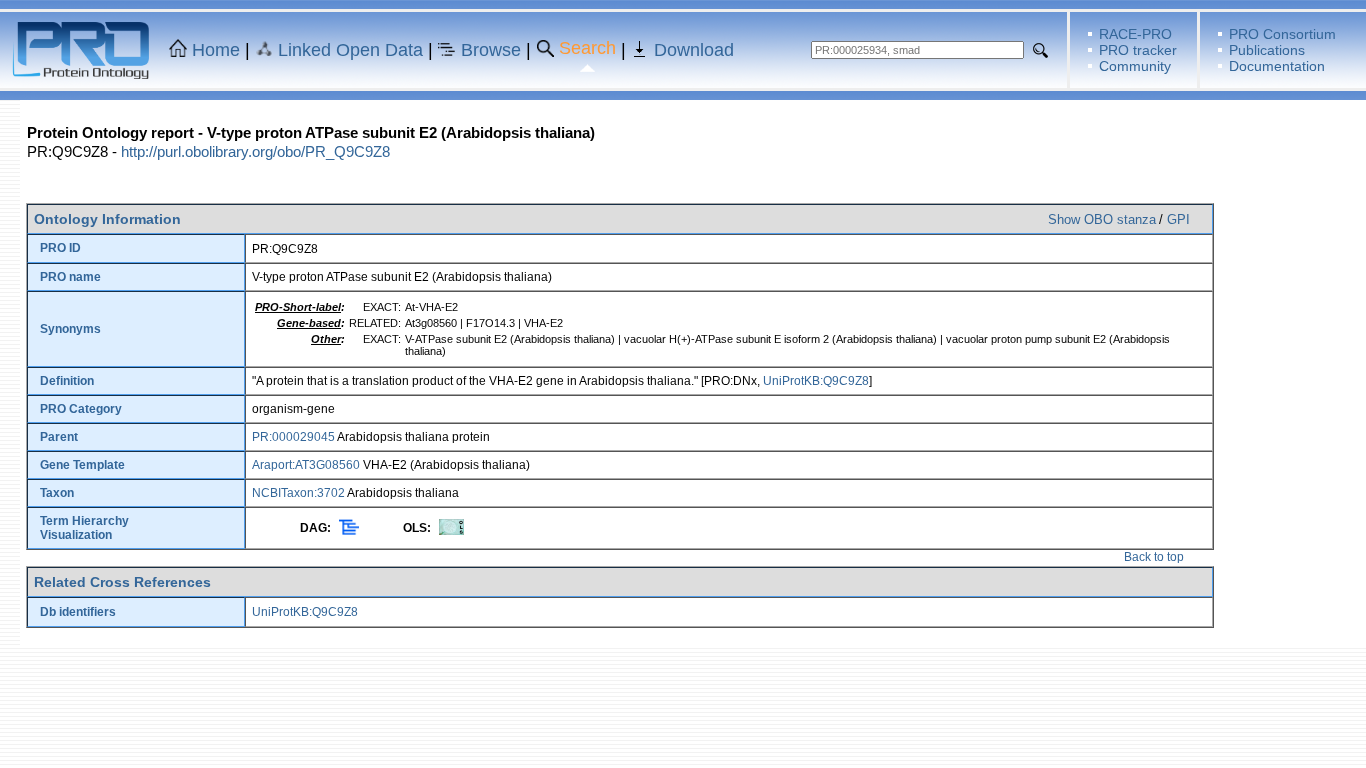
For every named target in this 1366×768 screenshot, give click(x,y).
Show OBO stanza (1102, 219)
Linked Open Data (350, 50)
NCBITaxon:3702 (298, 493)
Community (1135, 66)
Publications (1267, 50)
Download (694, 50)
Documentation (1277, 66)
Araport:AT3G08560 (306, 465)
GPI (1178, 219)
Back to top (1154, 557)
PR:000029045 (293, 437)
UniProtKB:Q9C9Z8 (816, 381)
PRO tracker (1138, 50)
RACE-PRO (1135, 34)
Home (216, 50)
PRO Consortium (1282, 34)
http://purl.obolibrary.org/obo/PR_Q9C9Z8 (255, 151)
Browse (491, 50)
